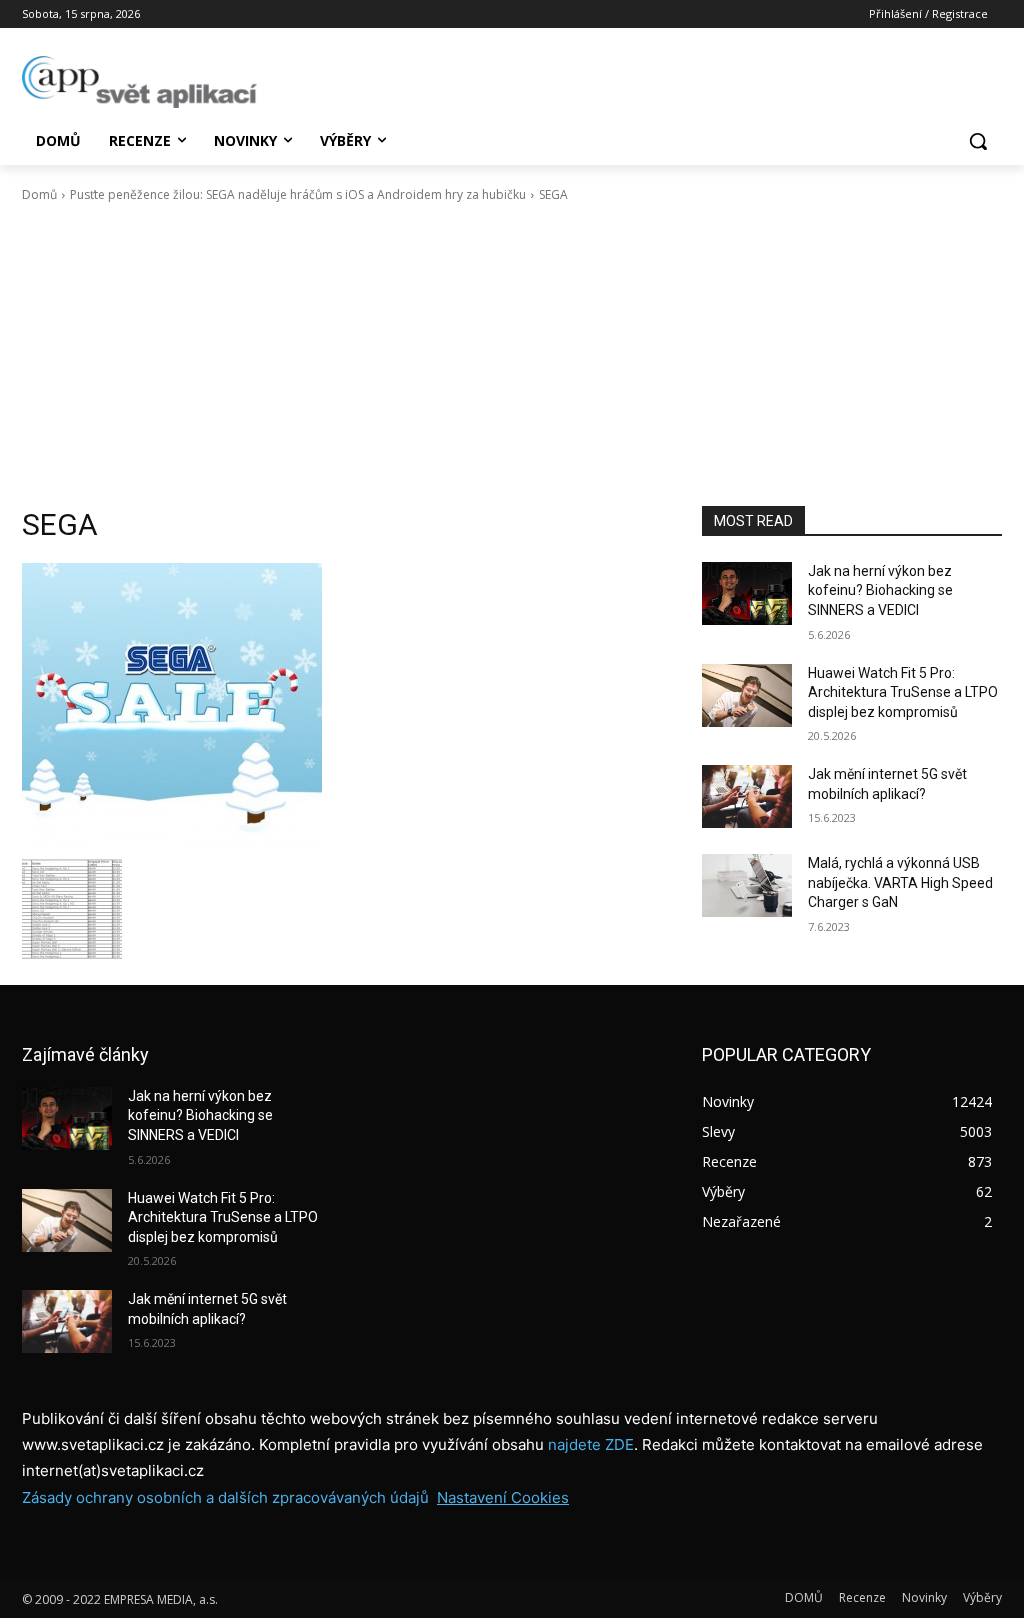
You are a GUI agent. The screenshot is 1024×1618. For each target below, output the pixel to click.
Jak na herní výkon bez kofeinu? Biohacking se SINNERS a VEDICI (880, 590)
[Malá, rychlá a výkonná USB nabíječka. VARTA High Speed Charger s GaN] (747, 885)
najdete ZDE (591, 1444)
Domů (39, 194)
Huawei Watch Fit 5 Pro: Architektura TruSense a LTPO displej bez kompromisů (903, 692)
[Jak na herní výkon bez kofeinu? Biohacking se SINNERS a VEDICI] (747, 593)
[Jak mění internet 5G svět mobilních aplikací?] (747, 796)
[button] (978, 141)
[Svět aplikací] (139, 82)
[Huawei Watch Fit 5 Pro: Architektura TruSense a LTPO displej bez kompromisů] (747, 695)
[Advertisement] (512, 355)
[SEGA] (342, 706)
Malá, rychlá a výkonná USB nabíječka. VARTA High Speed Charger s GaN (900, 882)
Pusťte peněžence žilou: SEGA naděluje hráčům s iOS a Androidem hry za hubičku (298, 194)
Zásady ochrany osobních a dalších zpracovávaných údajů (225, 1497)
